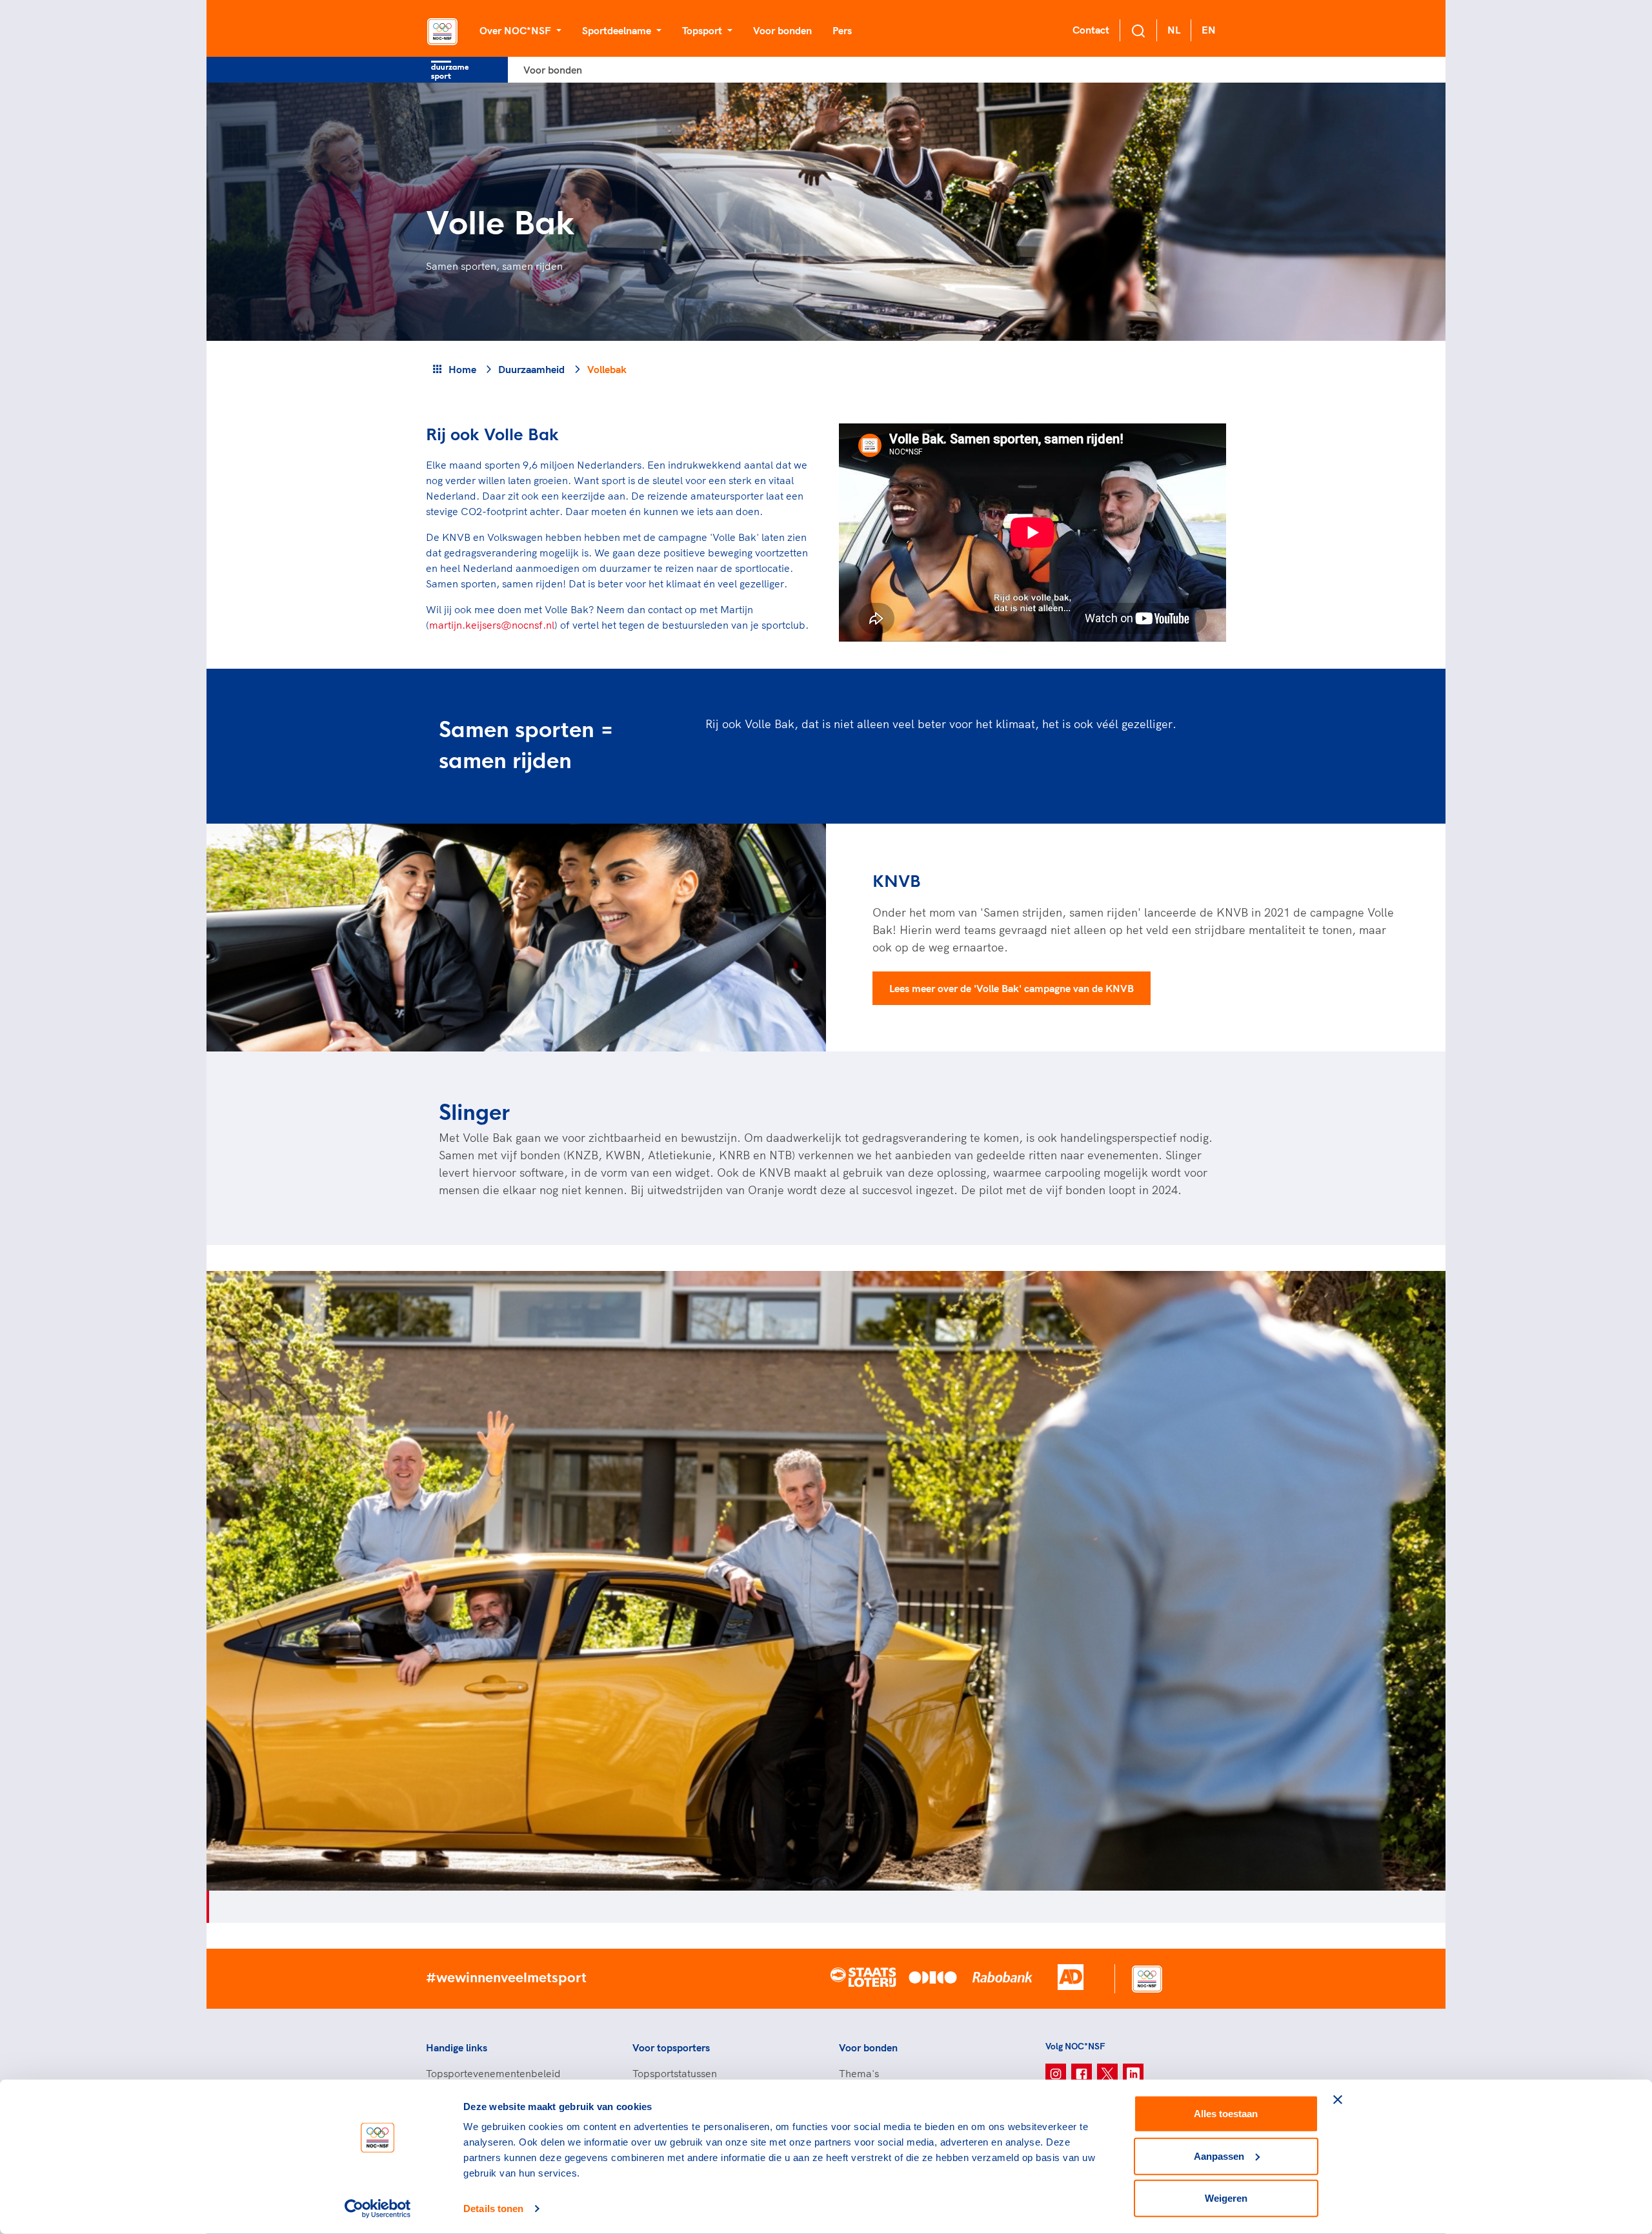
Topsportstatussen (675, 2073)
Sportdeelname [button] (618, 30)
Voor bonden (782, 30)
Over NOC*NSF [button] (517, 30)
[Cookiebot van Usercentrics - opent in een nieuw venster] (378, 2209)
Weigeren (1226, 2198)
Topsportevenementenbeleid (493, 2073)
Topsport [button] (703, 30)
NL (1174, 30)
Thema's (859, 2073)
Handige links (457, 2047)
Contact (1091, 30)
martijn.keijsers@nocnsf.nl (492, 625)
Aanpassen (1219, 2156)
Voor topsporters (671, 2047)
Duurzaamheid (531, 369)
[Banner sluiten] (1338, 2100)
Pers (842, 30)
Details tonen (493, 2209)
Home (462, 369)
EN (1209, 30)
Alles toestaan (1226, 2114)
